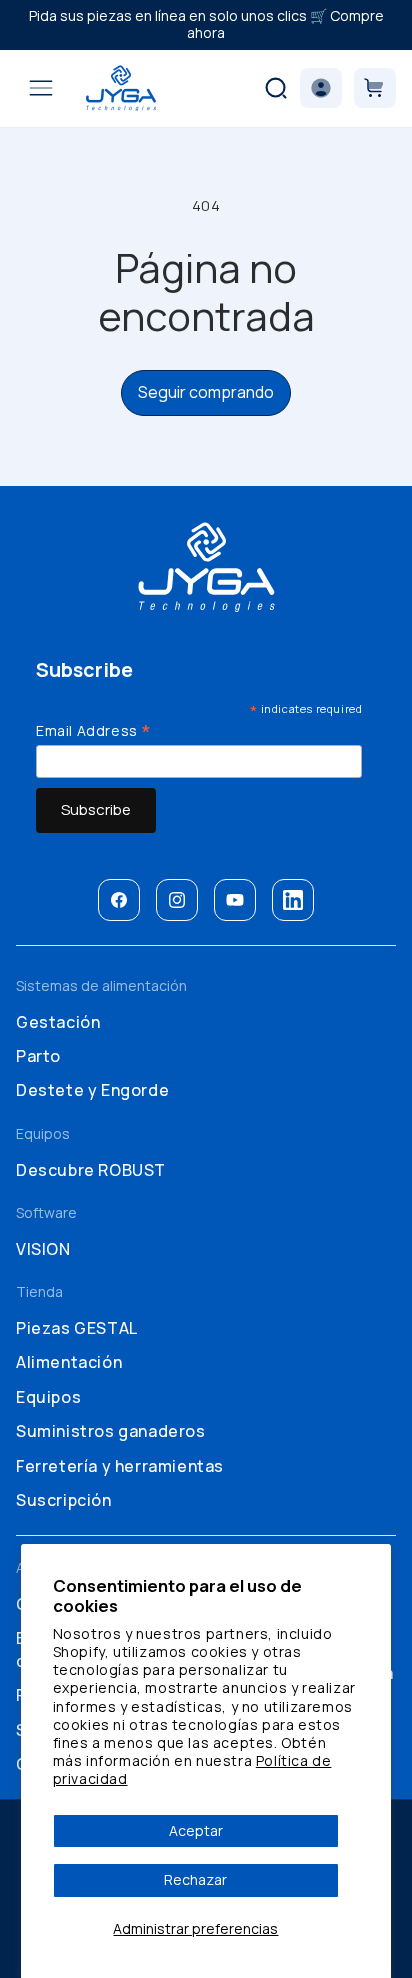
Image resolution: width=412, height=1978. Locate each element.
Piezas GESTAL (77, 1328)
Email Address (94, 730)
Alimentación (69, 1362)
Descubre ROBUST (91, 1170)
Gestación (58, 1022)
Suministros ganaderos (111, 1431)
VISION (43, 1249)
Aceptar (196, 1830)
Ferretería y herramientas (120, 1466)
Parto (38, 1056)
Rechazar (195, 1879)
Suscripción (64, 1500)
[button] (41, 88)
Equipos (48, 1397)
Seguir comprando (206, 392)
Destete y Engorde (92, 1090)
